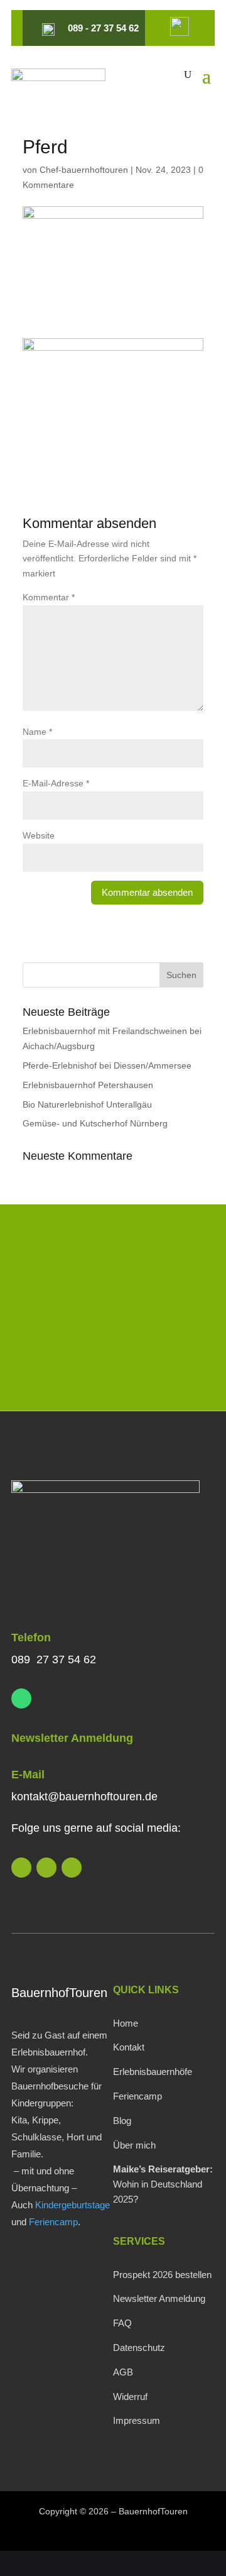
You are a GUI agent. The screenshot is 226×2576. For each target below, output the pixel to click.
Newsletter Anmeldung (72, 1738)
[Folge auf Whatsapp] (21, 1698)
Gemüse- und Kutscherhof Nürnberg (95, 1123)
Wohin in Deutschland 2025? (163, 2184)
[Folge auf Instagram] (46, 1868)
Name (37, 732)
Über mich (134, 2145)
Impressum (137, 2420)
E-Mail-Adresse (56, 783)
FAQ (122, 2323)
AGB (123, 2372)
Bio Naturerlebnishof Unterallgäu (87, 1104)
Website (39, 835)
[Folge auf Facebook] (72, 1868)
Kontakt (129, 2047)
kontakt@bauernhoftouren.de (84, 1797)
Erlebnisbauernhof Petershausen (88, 1085)
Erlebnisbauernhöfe (153, 2072)
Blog (122, 2121)
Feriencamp (53, 2222)
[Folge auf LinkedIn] (21, 1868)
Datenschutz (139, 2348)
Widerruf (130, 2397)
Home (126, 2023)
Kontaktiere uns (113, 1366)
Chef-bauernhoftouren (84, 170)
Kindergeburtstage (73, 2205)
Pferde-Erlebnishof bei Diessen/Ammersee (107, 1065)
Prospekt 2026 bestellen (162, 2275)
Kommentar (49, 597)
